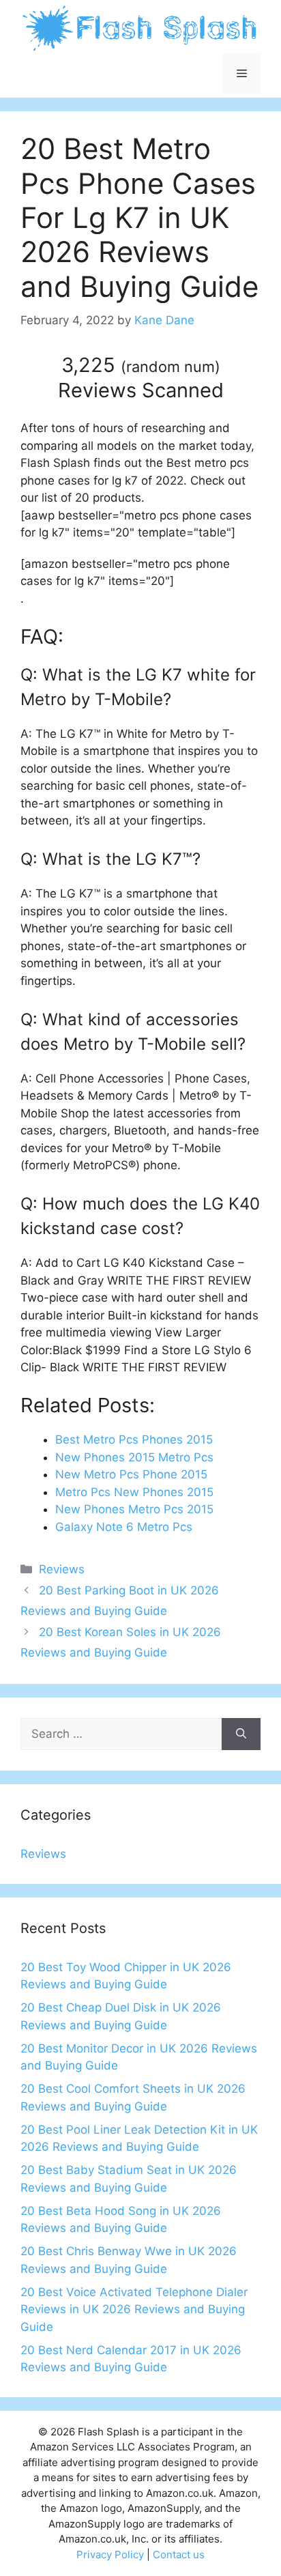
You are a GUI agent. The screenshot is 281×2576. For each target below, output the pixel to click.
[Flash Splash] (140, 27)
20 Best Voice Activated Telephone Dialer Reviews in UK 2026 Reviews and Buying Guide (134, 2309)
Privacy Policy (110, 2554)
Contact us (179, 2554)
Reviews (62, 1569)
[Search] (241, 1734)
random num (171, 367)
